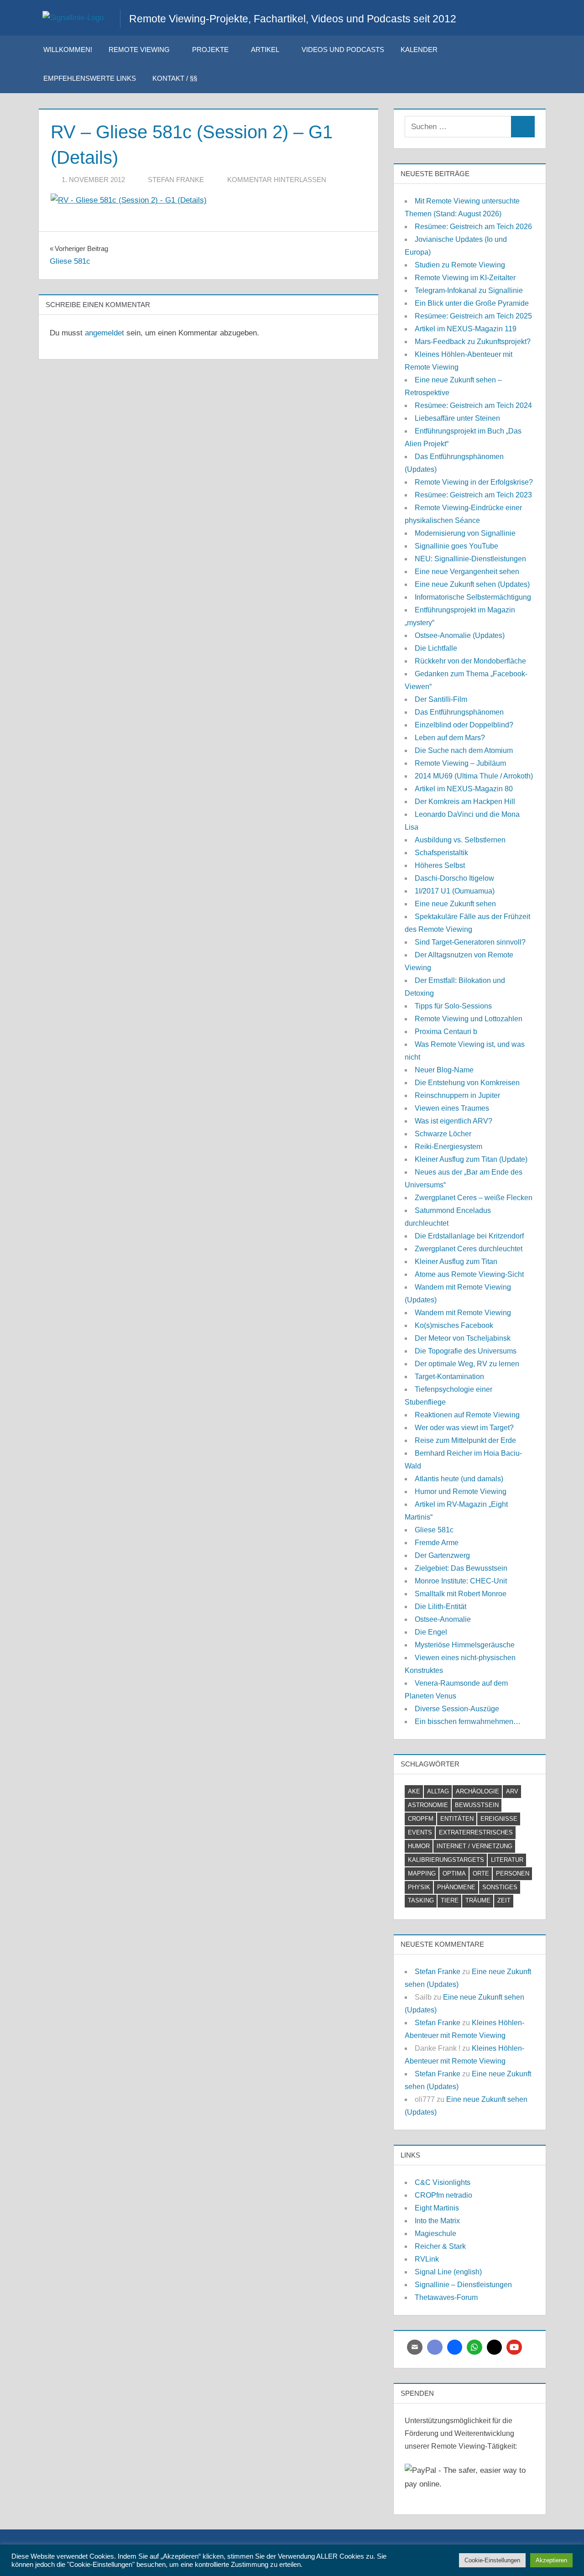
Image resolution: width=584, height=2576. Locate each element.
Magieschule (435, 2234)
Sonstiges (500, 1887)
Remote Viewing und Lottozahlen (469, 1019)
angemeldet (104, 333)
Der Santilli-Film (441, 699)
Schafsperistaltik (441, 853)
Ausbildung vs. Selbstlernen (460, 840)
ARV (512, 1791)
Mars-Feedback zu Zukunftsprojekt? (473, 342)
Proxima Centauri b (446, 1032)
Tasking (421, 1900)
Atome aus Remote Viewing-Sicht (469, 1274)
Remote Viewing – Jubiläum (460, 763)
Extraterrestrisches (476, 1832)
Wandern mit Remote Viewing (463, 1313)
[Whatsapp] (474, 2347)
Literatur (507, 1860)
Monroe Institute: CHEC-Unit (461, 1581)
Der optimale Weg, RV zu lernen (467, 1364)
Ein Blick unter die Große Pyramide (472, 303)
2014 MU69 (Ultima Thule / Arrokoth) (474, 776)
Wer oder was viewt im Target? (464, 1428)
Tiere (450, 1900)
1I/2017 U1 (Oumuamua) (455, 891)
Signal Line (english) (448, 2272)
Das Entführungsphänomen (459, 712)
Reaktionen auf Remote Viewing (467, 1415)
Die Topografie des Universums (466, 1351)
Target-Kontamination (449, 1377)
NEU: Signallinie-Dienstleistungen (470, 559)
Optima (454, 1873)
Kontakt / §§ (175, 78)
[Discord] (435, 2347)
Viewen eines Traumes (452, 1108)
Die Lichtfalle (436, 648)
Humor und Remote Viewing (461, 1492)
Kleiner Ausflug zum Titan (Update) (471, 1159)
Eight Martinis (437, 2208)
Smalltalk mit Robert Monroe (461, 1594)
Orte (481, 1873)
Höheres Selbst (440, 865)
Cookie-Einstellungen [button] (492, 2560)
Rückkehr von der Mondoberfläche (470, 661)
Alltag (438, 1791)
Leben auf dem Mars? (450, 738)
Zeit (504, 1900)
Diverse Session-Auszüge (457, 1709)
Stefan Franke (176, 180)
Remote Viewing (139, 50)
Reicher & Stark (440, 2246)
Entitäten (457, 1819)
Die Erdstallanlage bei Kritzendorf (469, 1236)
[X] (495, 2347)
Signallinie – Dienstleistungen (463, 2285)
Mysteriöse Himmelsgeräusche (465, 1645)
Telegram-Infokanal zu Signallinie (469, 290)
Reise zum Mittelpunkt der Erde (465, 1440)
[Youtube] (514, 2347)
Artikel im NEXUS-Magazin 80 (464, 789)
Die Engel (431, 1632)
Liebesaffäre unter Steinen (457, 418)
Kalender (419, 50)
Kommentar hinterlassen (277, 180)
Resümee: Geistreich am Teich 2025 (473, 316)
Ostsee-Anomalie (443, 1619)
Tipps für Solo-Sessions (453, 1006)
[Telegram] (455, 2347)
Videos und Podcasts (343, 50)
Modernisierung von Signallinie (465, 533)
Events (420, 1832)
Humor (419, 1846)
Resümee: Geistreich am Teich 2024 (473, 405)
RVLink (427, 2259)
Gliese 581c (434, 1530)
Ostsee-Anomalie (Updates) (460, 635)
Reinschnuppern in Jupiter (457, 1095)
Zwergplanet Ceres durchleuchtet (469, 1249)
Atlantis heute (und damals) (459, 1479)
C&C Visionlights (443, 2182)
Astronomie (428, 1805)
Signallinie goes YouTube (456, 546)
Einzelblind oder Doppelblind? (464, 725)
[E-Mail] (415, 2347)
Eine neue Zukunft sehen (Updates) (472, 584)
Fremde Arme (437, 1543)
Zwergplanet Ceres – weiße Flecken (474, 1198)
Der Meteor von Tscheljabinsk (463, 1338)
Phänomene (456, 1887)
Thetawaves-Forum (446, 2297)
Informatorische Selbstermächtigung (473, 597)
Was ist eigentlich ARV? (454, 1121)
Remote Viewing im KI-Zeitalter (465, 278)
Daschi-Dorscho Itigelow (454, 878)
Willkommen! (68, 50)
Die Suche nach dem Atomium (464, 750)
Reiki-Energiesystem (448, 1147)
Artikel (265, 50)
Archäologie (477, 1791)
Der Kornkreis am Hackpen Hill (465, 802)
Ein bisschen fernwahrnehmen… (468, 1722)
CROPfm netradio (443, 2195)
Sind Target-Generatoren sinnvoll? (470, 942)
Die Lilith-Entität (441, 1607)
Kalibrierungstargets (446, 1860)
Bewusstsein (477, 1805)
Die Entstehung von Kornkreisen (467, 1083)
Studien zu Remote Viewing (460, 265)
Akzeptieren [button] (551, 2560)
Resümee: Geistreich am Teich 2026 (473, 227)
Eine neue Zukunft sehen (455, 904)
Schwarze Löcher (443, 1134)
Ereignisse (499, 1819)
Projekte (210, 50)
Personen (513, 1873)
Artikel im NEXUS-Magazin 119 (466, 329)
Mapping (422, 1873)
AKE (414, 1791)
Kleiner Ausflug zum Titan (456, 1262)
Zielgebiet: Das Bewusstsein (461, 1568)
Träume (478, 1900)
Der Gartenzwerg (442, 1555)
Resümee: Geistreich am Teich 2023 (473, 495)
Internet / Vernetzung (474, 1846)
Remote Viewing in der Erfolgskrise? (474, 482)
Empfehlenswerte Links (90, 78)
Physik (419, 1887)
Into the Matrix (437, 2221)
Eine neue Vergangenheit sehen (467, 572)
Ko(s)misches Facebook (454, 1325)
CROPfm (421, 1819)
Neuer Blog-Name (444, 1070)
